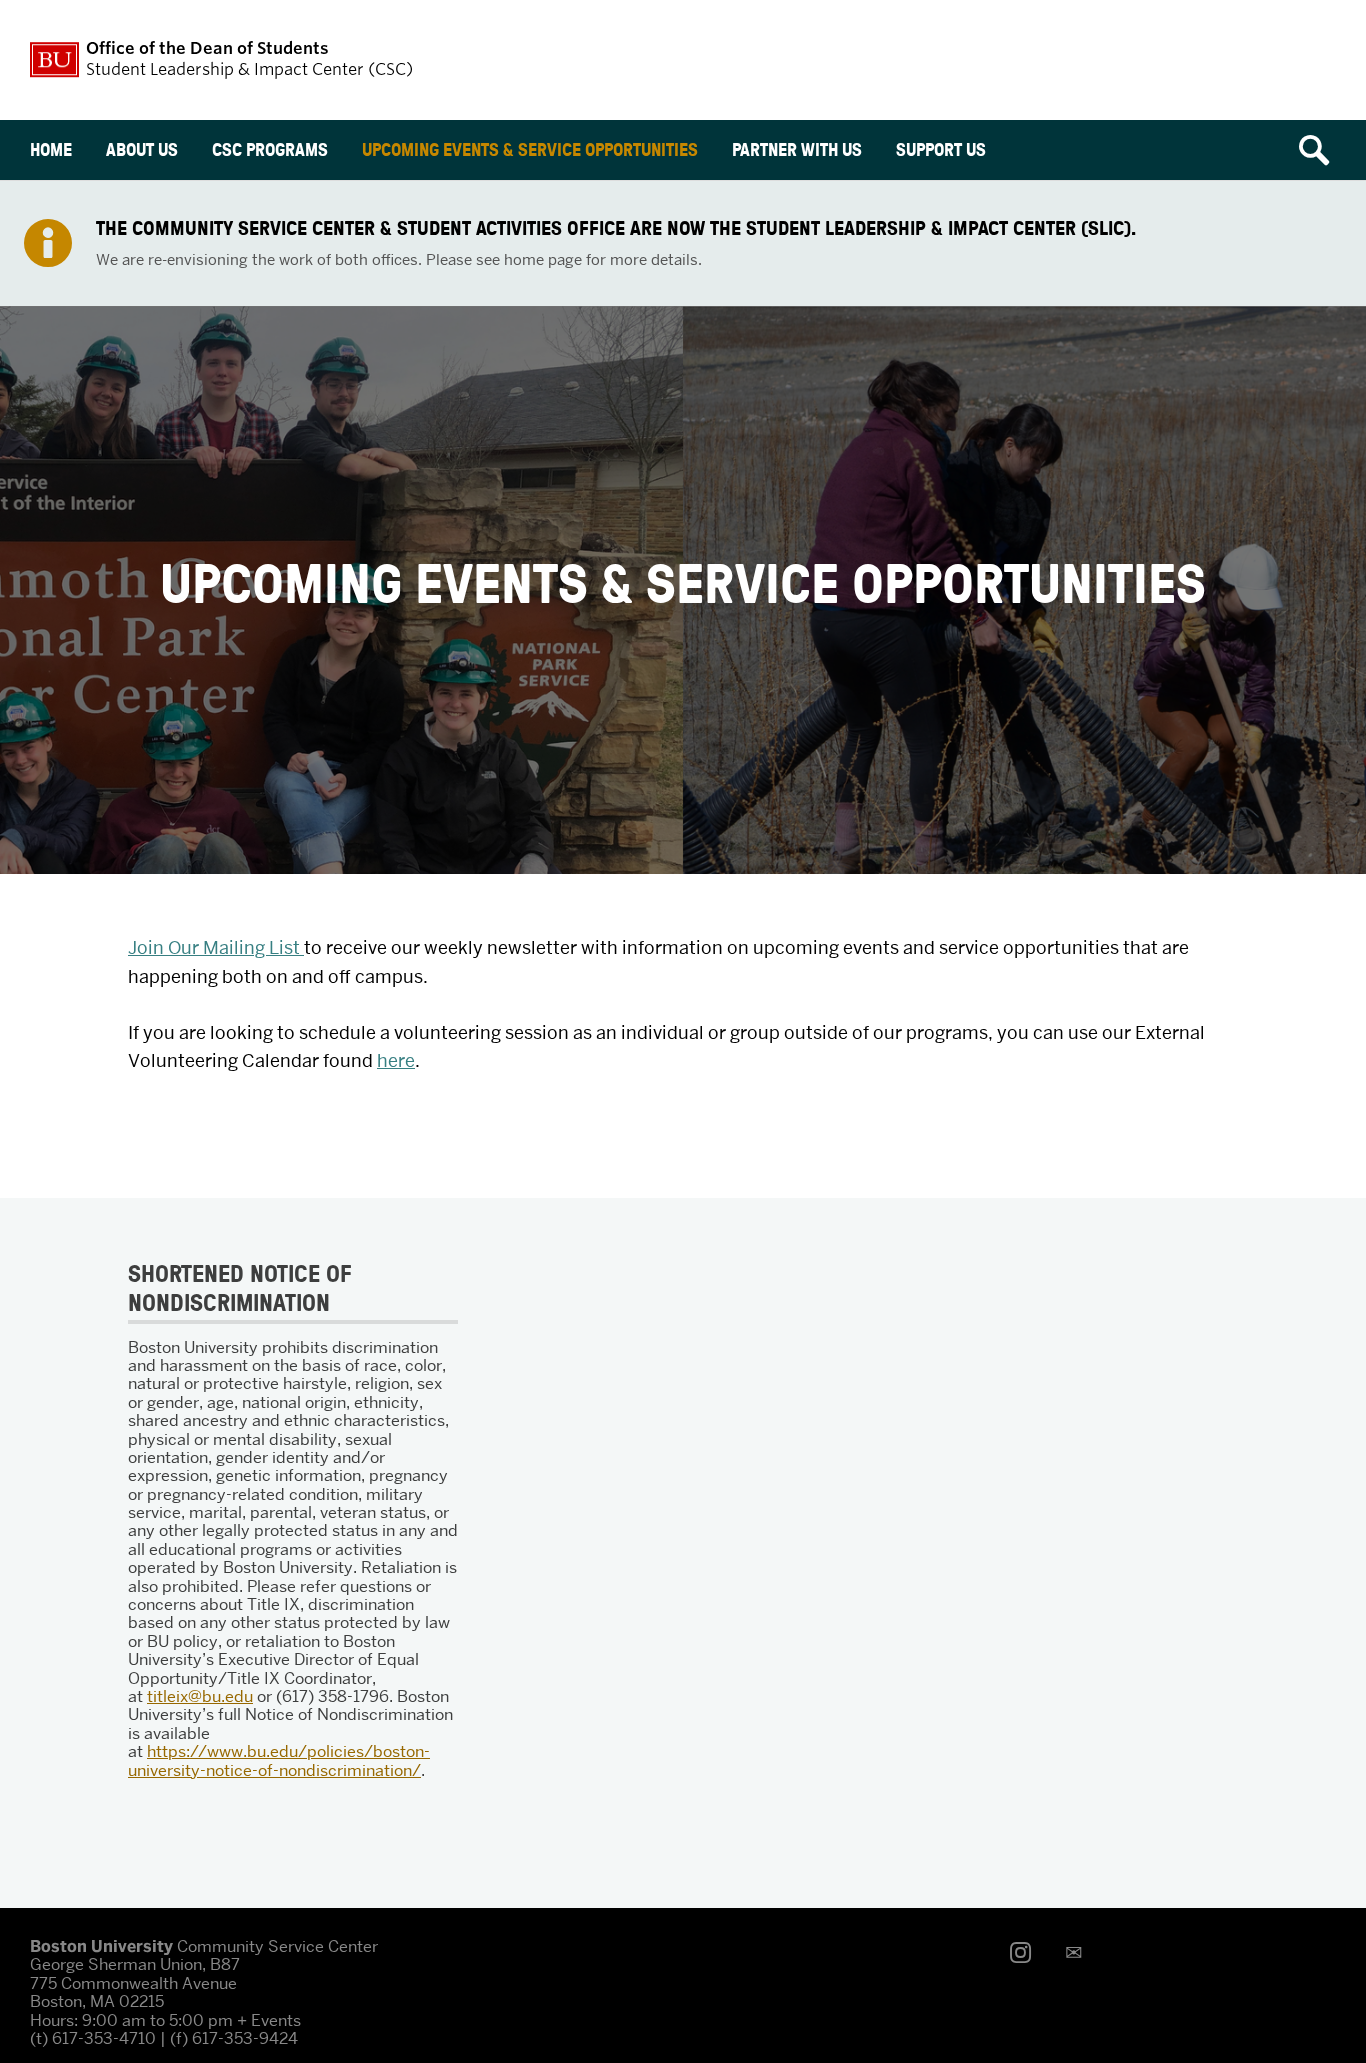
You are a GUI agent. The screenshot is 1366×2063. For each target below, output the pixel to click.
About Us (142, 149)
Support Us (941, 149)
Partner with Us (797, 149)
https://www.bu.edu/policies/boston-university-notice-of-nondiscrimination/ (279, 1760)
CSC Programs (270, 149)
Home (51, 149)
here (396, 1060)
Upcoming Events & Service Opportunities (530, 149)
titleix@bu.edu (200, 1696)
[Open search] (1321, 150)
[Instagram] (1026, 1952)
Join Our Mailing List (216, 947)
